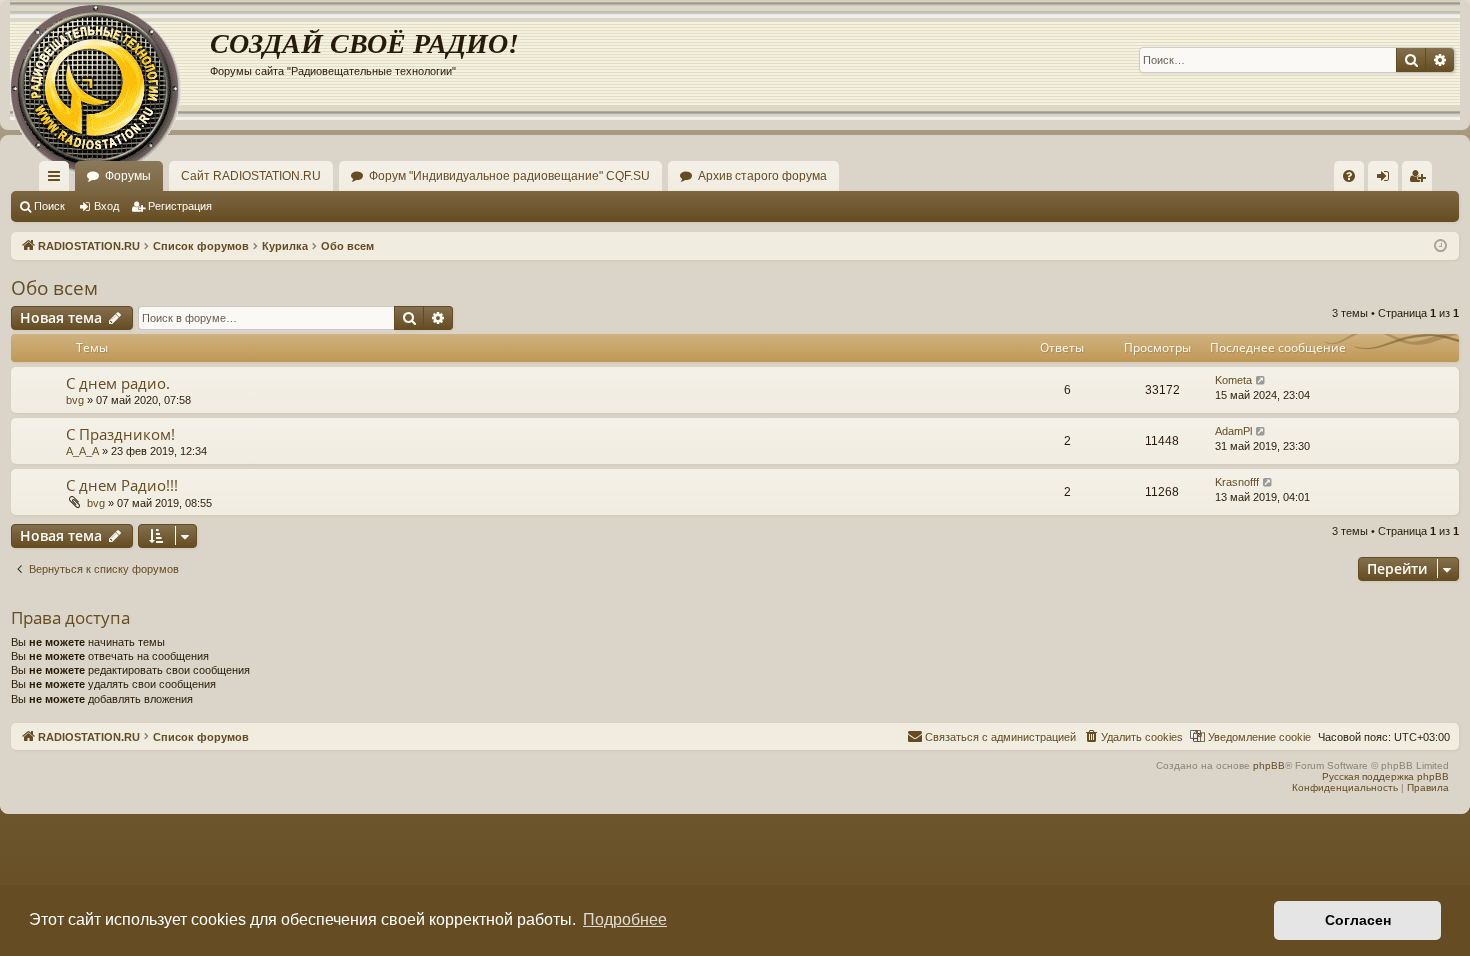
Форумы (128, 176)
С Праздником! (120, 434)
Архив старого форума (762, 176)
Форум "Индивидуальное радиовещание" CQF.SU (509, 176)
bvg (75, 400)
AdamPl (1233, 431)
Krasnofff (1237, 482)
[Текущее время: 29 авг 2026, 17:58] (1440, 246)
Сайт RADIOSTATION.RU (251, 176)
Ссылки (58, 180)
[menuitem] (1349, 176)
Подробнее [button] (625, 919)
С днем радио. (118, 383)
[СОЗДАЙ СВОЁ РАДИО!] (110, 60)
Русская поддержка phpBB (1385, 776)
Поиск (49, 206)
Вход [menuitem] (1387, 180)
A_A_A (82, 451)
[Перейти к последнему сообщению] (1261, 380)
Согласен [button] (1358, 920)
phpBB (1269, 765)
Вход (106, 206)
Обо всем (54, 288)
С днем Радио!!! (122, 485)
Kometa (1233, 380)
